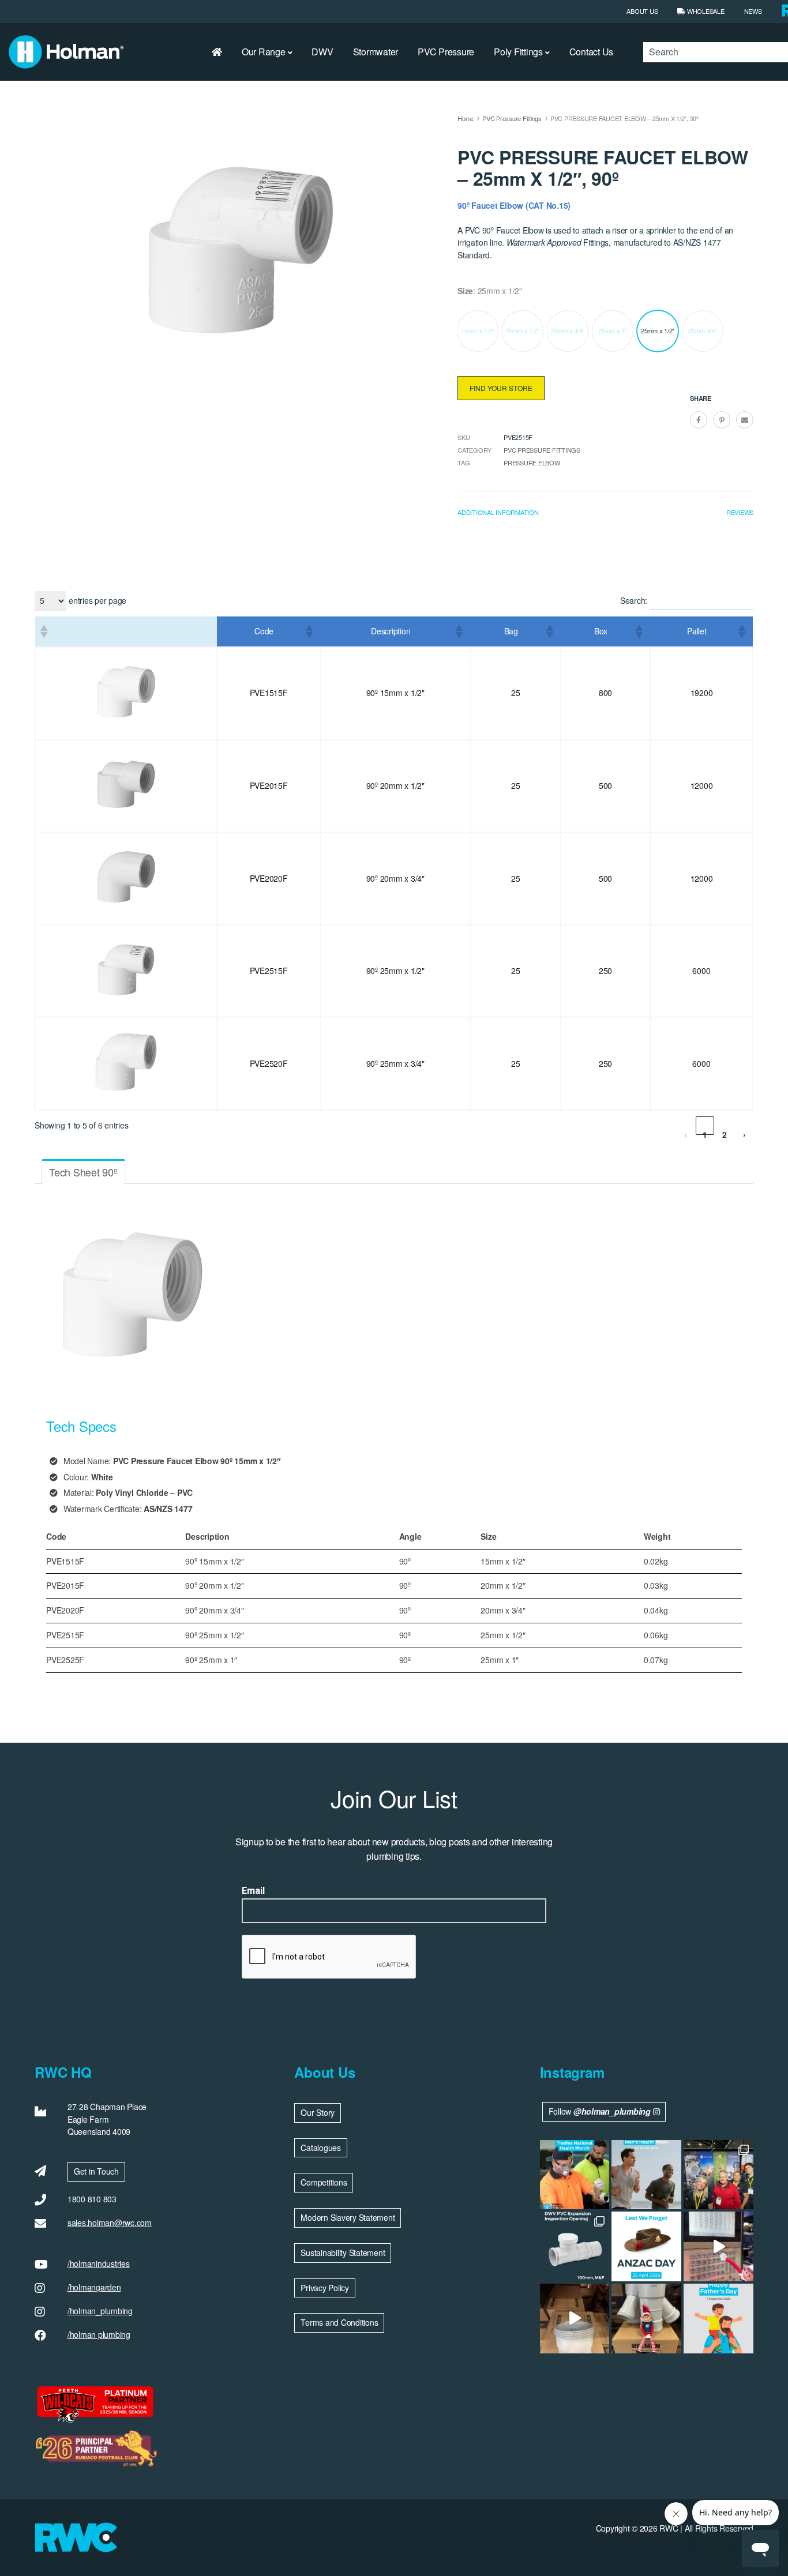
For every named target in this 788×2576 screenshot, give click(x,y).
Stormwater (376, 52)
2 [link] (725, 1132)
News (753, 11)
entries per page (97, 600)
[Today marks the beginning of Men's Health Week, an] (646, 2175)
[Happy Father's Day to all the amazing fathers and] (718, 2319)
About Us (642, 11)
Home (466, 118)
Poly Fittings (518, 52)
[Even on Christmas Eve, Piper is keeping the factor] (718, 2246)
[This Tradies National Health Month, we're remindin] (575, 2175)
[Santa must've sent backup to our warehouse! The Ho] (646, 2319)
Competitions (324, 2182)
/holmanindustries (99, 2263)
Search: (634, 600)
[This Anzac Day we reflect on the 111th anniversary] (646, 2246)
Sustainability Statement (343, 2252)
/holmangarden (94, 2287)
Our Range (264, 52)
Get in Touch (96, 2171)
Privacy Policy (325, 2288)
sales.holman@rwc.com (110, 2222)
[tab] (498, 515)
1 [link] (705, 1132)
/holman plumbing (99, 2334)
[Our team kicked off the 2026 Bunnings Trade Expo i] (718, 2175)
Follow (600, 2111)
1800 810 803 (92, 2199)
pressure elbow (532, 462)
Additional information (498, 512)
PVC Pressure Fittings (512, 118)
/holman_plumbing (100, 2311)
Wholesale (705, 11)
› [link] (744, 1132)
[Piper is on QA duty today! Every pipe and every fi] (575, 2319)
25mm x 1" (613, 330)
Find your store (501, 388)
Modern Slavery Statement (348, 2217)
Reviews (740, 512)
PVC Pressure (446, 52)
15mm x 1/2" (478, 330)
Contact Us (592, 52)
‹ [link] (686, 1132)
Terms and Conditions (339, 2322)
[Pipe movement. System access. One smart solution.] (575, 2246)
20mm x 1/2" (523, 330)
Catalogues (321, 2148)
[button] (43, 631)
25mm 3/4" (703, 330)
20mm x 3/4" (568, 330)
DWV (322, 52)
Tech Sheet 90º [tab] (83, 1172)
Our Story (318, 2112)
